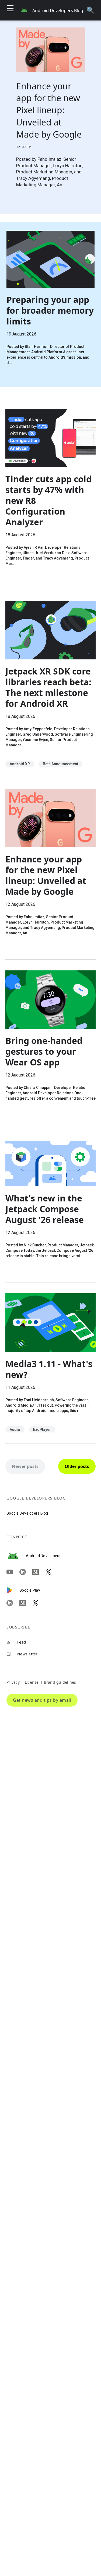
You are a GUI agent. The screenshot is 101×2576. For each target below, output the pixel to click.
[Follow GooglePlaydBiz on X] (39, 1603)
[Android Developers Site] (16, 1556)
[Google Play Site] (13, 1590)
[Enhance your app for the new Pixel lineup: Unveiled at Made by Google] (50, 869)
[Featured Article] (50, 114)
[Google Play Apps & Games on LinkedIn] (13, 1603)
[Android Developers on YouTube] (13, 1572)
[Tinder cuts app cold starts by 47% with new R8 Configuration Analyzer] (50, 494)
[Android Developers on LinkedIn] (26, 1572)
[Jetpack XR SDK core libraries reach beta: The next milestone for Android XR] (50, 684)
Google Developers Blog (27, 1513)
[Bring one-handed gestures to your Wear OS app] (50, 1045)
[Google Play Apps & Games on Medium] (26, 1603)
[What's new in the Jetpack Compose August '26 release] (50, 1206)
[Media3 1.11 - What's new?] (50, 1363)
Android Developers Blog (58, 11)
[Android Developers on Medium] (39, 1572)
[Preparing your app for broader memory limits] (50, 305)
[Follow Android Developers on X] (52, 1572)
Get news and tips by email (42, 1700)
